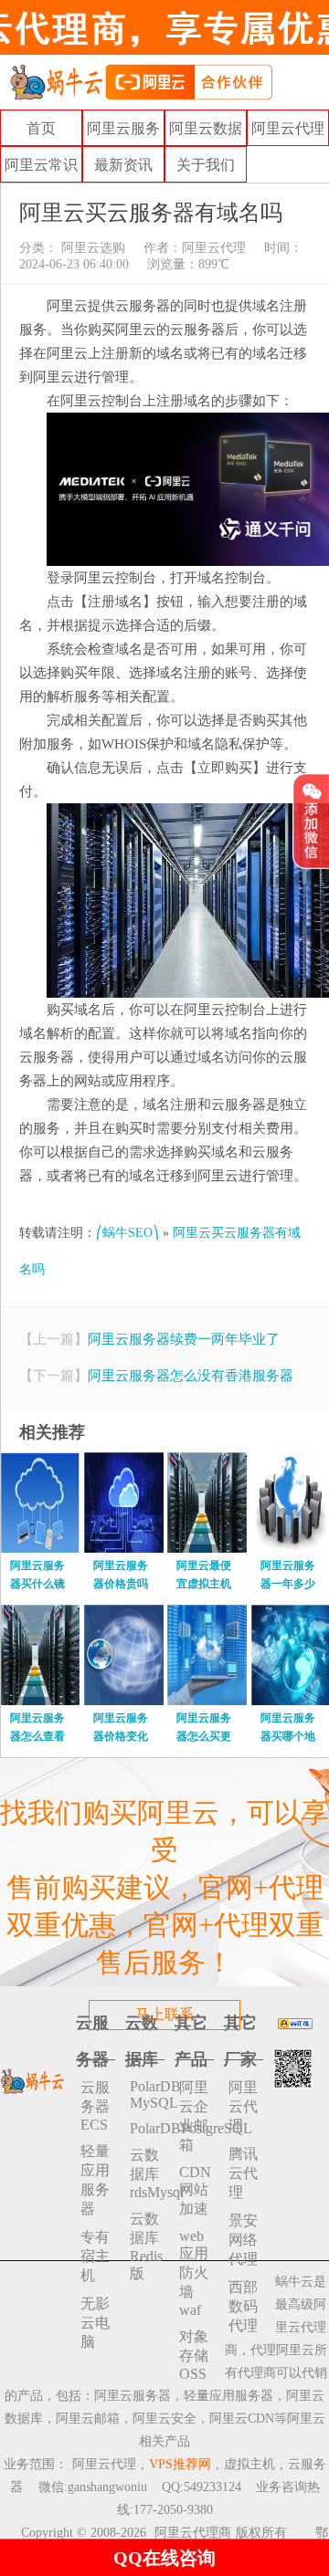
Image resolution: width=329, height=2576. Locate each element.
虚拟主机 (249, 2464)
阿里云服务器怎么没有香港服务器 (191, 1376)
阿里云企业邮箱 (194, 2116)
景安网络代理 (243, 2240)
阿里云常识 (41, 165)
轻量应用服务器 (95, 2180)
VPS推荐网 (180, 2464)
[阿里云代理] (141, 81)
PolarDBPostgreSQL (147, 2128)
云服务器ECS (95, 2106)
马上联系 (164, 2014)
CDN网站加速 (195, 2190)
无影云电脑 (95, 2323)
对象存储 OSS (194, 2355)
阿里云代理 (288, 128)
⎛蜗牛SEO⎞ (127, 1233)
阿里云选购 (91, 248)
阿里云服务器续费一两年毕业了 (184, 1339)
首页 (41, 128)
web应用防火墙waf (194, 2273)
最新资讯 (123, 165)
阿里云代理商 (193, 2533)
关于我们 (206, 165)
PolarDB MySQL (147, 2094)
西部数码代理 (243, 2306)
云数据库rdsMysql (147, 2173)
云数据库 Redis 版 (146, 2246)
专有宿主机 (95, 2256)
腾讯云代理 (243, 2173)
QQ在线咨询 (164, 2558)
